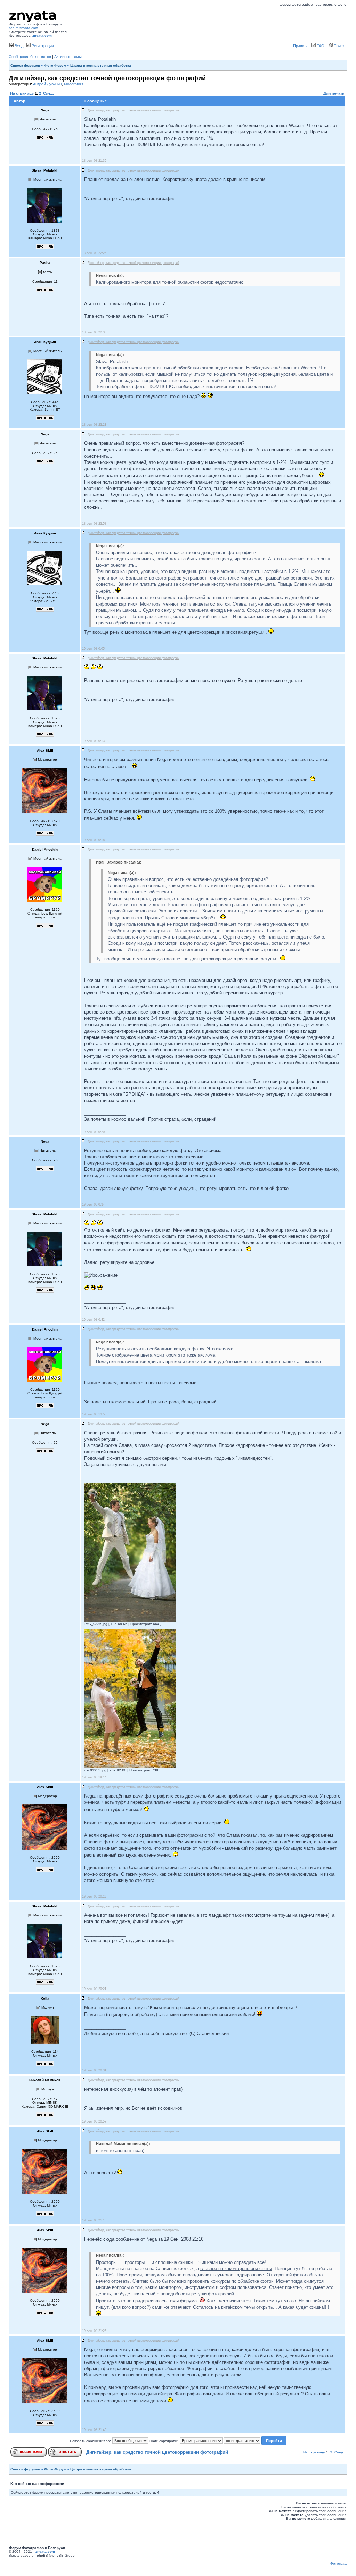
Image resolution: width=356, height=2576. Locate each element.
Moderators (74, 84)
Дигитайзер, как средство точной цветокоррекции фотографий (157, 2452)
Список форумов (25, 65)
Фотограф (339, 2563)
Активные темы (68, 57)
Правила (301, 46)
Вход (18, 46)
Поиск (339, 46)
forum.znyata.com (24, 28)
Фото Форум (55, 65)
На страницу (22, 93)
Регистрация (42, 46)
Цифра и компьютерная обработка (101, 65)
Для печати (334, 93)
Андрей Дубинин (47, 84)
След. (48, 93)
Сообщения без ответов (30, 57)
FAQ (320, 46)
